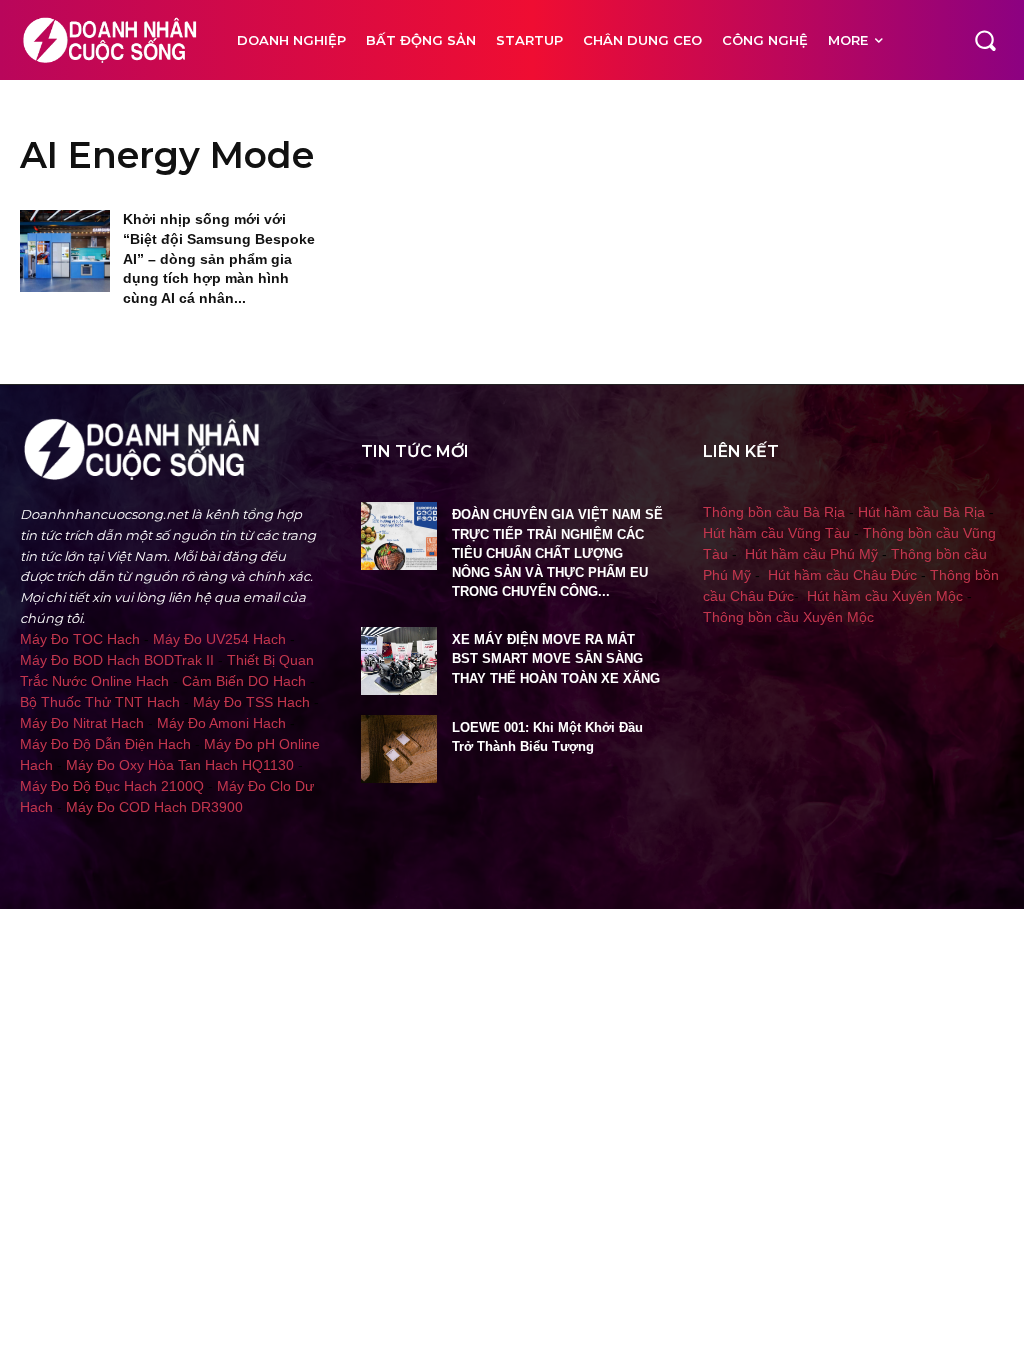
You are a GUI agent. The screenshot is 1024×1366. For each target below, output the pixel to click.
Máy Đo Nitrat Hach (82, 723)
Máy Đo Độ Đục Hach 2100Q (112, 786)
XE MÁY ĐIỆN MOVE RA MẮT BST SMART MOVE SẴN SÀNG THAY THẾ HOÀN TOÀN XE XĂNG (556, 658)
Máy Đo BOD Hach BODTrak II (117, 660)
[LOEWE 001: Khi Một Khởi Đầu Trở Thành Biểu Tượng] (398, 749)
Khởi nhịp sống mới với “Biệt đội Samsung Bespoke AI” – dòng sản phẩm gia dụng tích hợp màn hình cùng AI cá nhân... (219, 258)
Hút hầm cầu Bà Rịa (921, 512)
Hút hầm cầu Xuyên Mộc (885, 596)
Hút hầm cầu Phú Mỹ (811, 554)
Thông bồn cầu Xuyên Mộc (788, 617)
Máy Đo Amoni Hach (221, 723)
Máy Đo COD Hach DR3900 (154, 807)
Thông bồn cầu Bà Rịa (774, 512)
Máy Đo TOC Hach (80, 639)
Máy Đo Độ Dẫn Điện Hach (105, 744)
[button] (985, 40)
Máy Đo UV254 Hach (219, 639)
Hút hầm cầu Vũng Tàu (776, 533)
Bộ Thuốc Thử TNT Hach (100, 702)
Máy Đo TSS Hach (251, 702)
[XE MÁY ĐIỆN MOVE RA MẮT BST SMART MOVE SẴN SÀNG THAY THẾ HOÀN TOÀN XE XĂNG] (398, 661)
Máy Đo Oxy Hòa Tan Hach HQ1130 (180, 765)
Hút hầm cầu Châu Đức (842, 575)
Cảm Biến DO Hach (244, 681)
